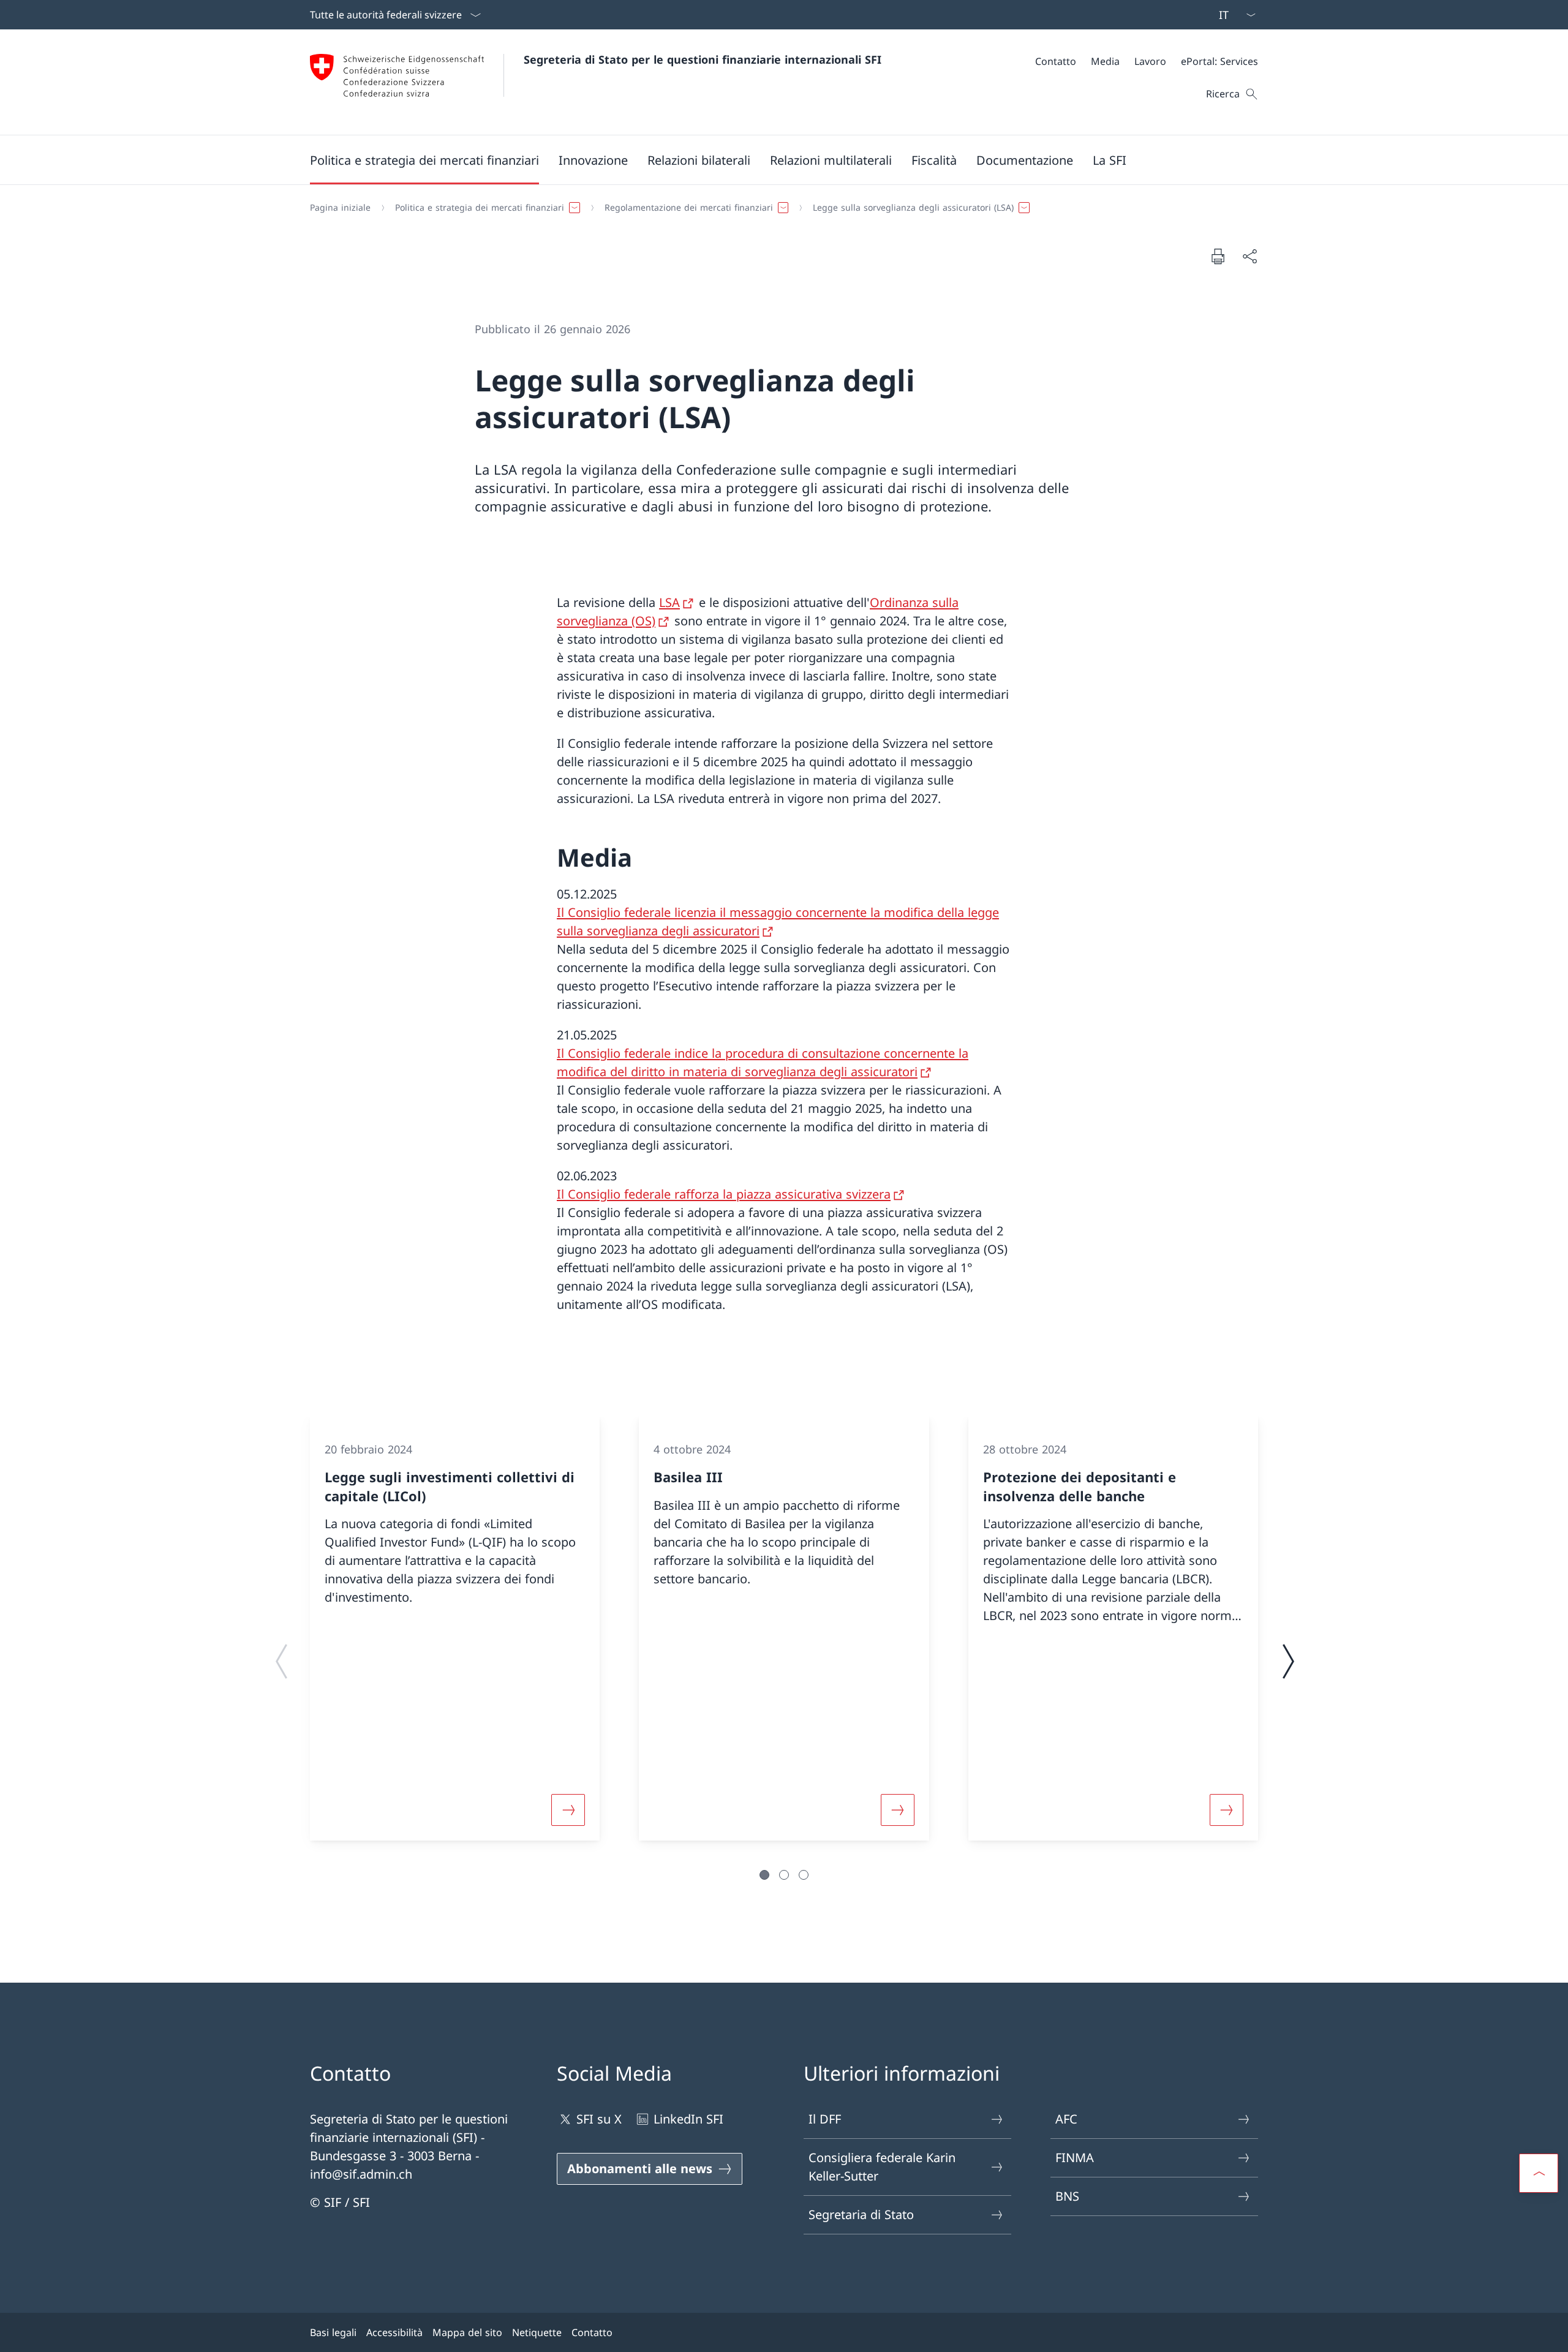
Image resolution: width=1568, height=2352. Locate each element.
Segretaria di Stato (861, 2214)
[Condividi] (1249, 256)
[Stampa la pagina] (1218, 256)
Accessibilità (394, 2332)
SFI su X (599, 2119)
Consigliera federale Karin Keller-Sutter (882, 2167)
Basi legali (333, 2332)
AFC (1066, 2119)
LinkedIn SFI (688, 2119)
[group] (455, 1628)
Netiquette (537, 2332)
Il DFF (825, 2119)
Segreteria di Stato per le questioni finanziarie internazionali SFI (703, 59)
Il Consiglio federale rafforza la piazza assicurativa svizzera (724, 1194)
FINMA (1075, 2158)
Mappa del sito (467, 2332)
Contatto (592, 2332)
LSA (669, 602)
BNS (1067, 2196)
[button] (424, 160)
